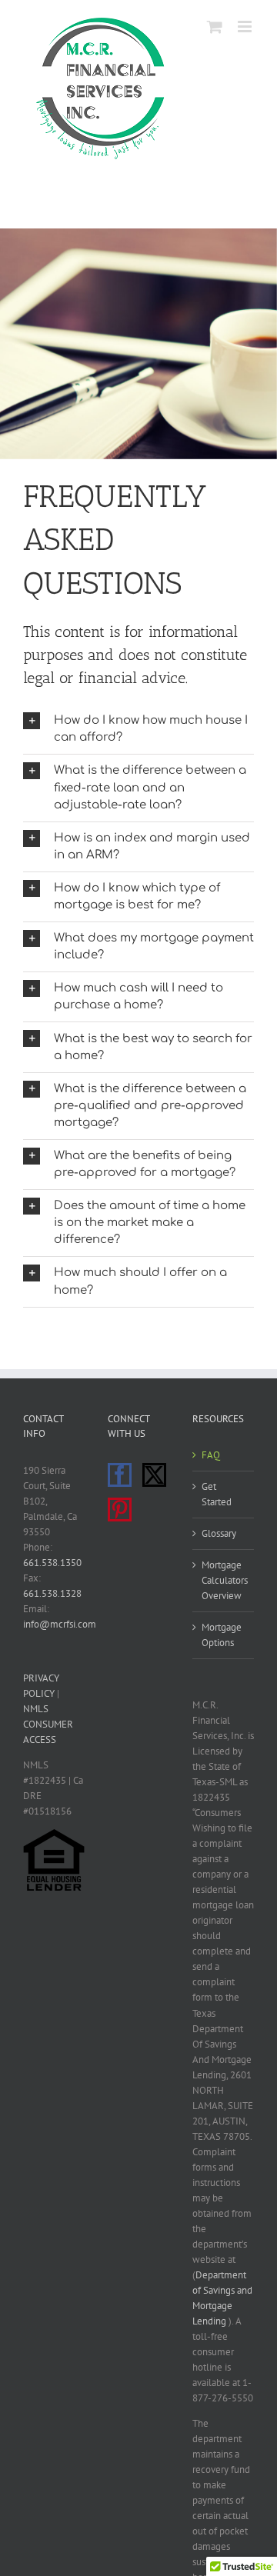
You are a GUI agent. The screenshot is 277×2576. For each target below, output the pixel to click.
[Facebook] (120, 1475)
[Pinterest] (120, 1510)
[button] (138, 729)
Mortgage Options (222, 1635)
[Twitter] (154, 1475)
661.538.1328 (52, 1593)
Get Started (217, 1494)
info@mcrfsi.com (60, 1624)
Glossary (219, 1533)
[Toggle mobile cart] (215, 27)
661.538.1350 (52, 1563)
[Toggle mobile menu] (246, 27)
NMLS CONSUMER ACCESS (48, 1724)
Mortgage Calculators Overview (224, 1580)
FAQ (211, 1455)
